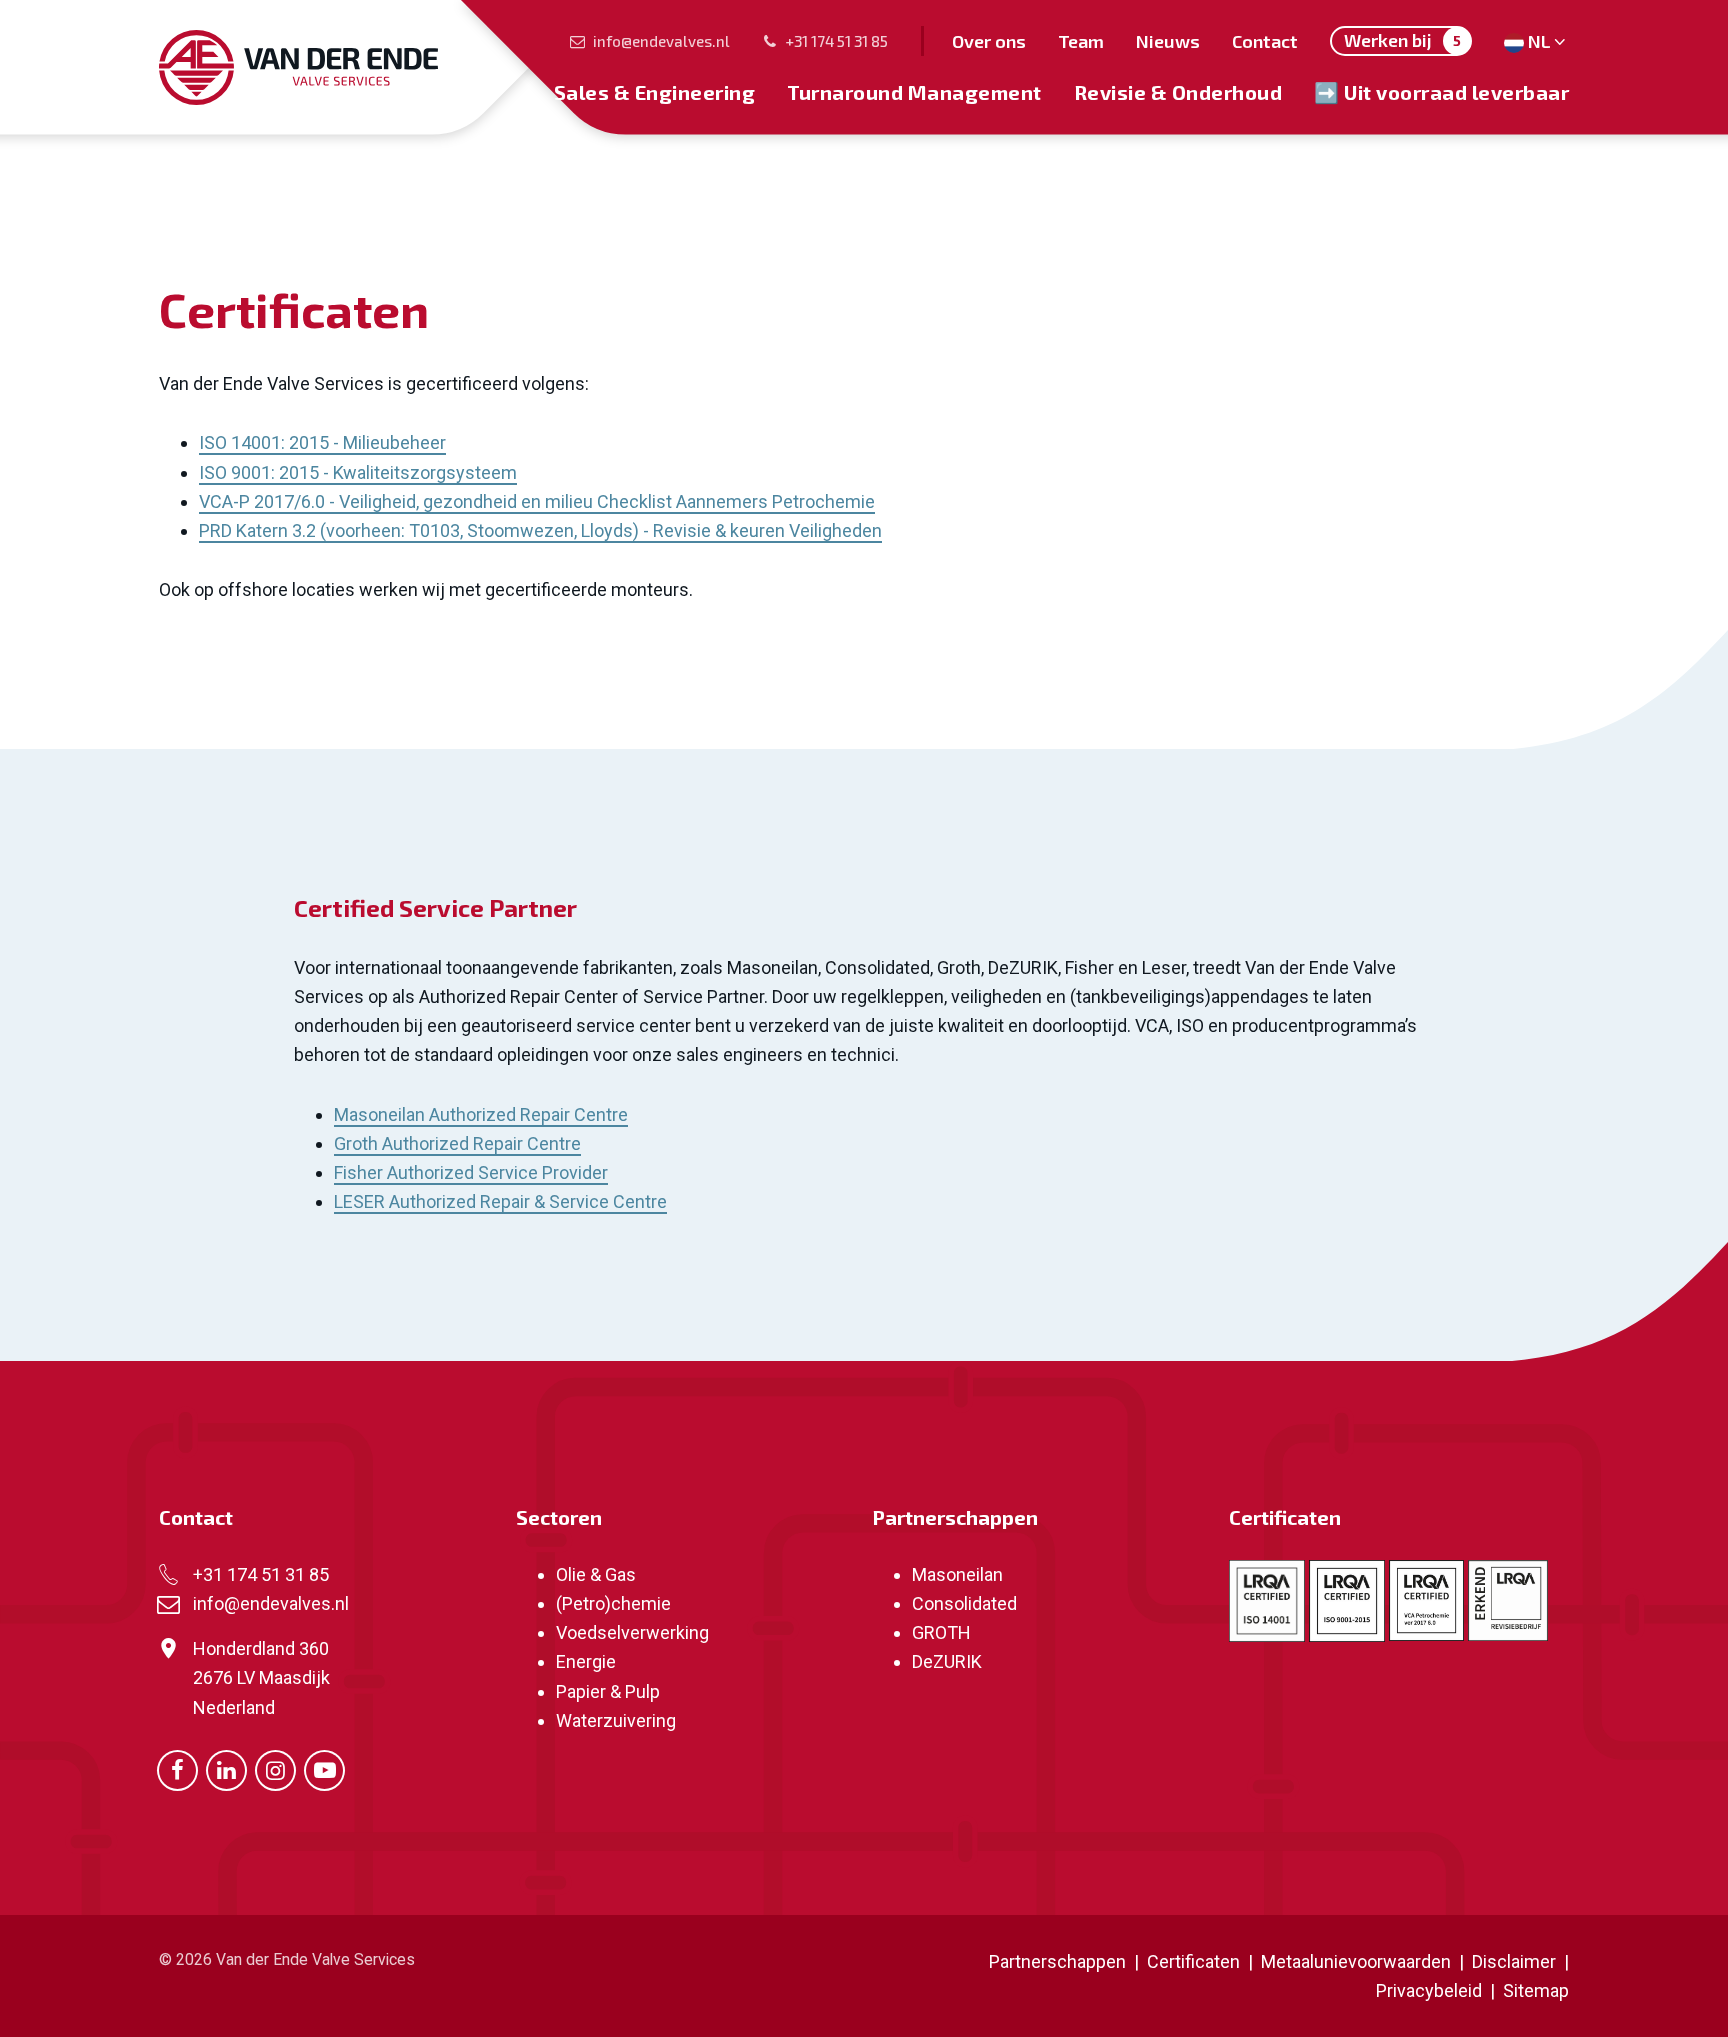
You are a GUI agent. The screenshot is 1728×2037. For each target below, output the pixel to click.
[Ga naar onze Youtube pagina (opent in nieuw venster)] (324, 1768)
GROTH (941, 1632)
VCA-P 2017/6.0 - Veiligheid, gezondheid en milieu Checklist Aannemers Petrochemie (537, 501)
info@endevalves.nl (661, 41)
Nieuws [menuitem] (1168, 41)
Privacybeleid (1431, 1990)
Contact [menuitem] (1265, 41)
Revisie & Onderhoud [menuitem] (1178, 92)
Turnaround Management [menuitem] (914, 92)
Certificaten (1285, 1517)
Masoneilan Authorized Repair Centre (481, 1114)
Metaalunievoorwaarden (1354, 1961)
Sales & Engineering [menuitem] (655, 92)
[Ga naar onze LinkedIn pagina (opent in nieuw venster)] (226, 1768)
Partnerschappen (955, 1517)
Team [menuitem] (1081, 41)
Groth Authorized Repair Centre (457, 1143)
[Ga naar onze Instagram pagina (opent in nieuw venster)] (275, 1768)
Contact (196, 1517)
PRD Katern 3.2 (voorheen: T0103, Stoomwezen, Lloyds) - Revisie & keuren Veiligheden (540, 530)
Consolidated (964, 1603)
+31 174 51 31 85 (836, 41)
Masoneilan (957, 1574)
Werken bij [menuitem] (1402, 40)
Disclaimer (1514, 1961)
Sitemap (1536, 1990)
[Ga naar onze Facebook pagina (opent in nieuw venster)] (177, 1768)
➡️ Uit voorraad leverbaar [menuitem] (1441, 92)
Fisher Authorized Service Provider (471, 1172)
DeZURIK (947, 1661)
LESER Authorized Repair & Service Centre (500, 1201)
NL (1539, 41)
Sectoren (559, 1517)
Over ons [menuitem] (989, 41)
